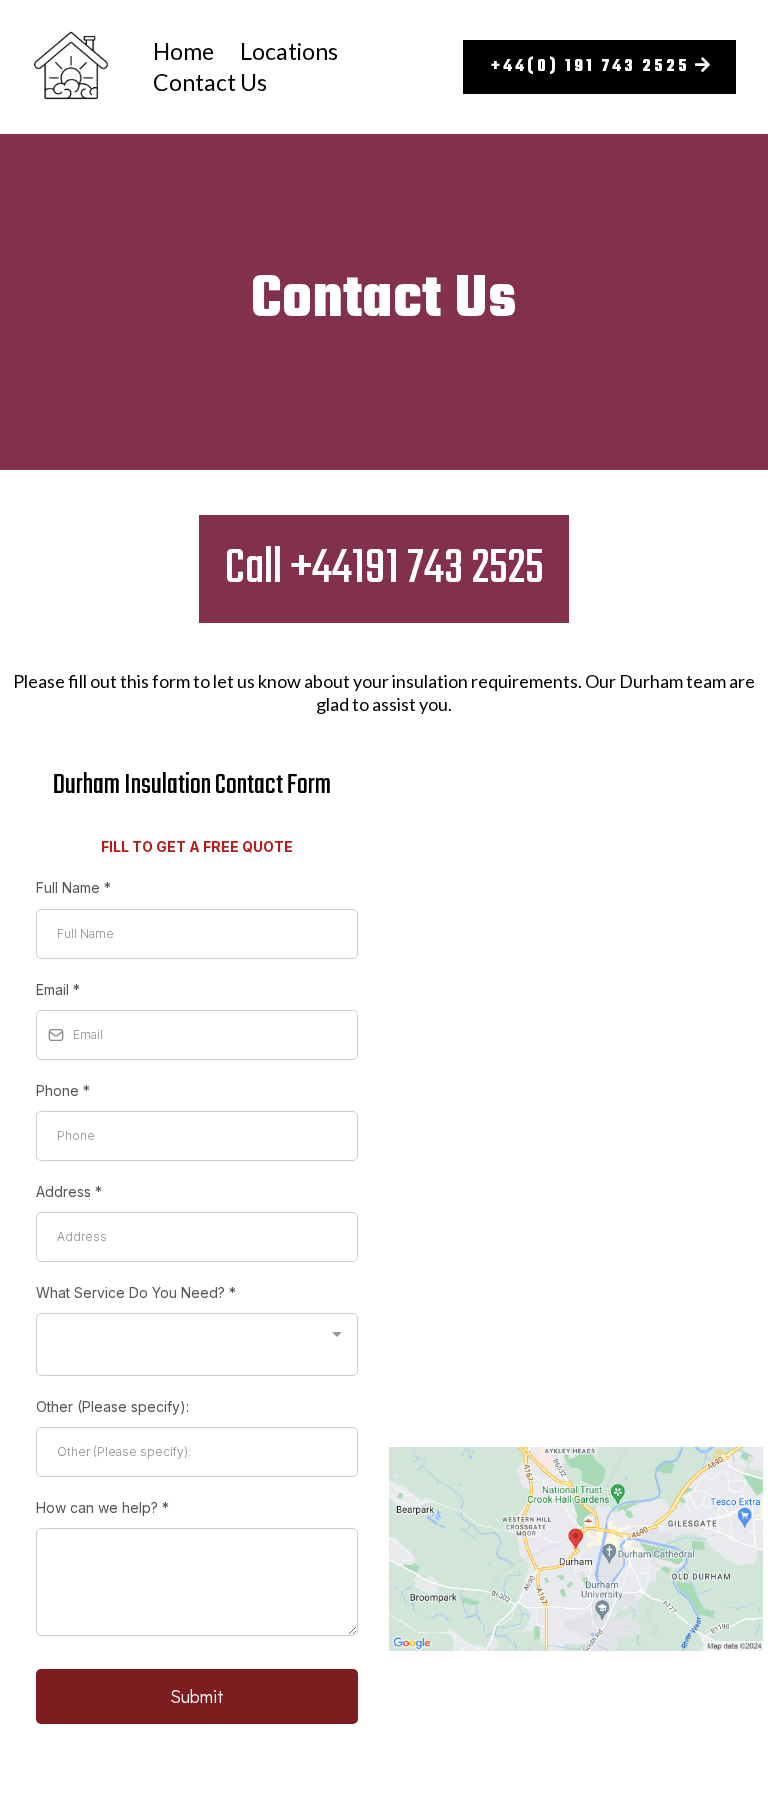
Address (69, 1191)
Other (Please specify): (112, 1406)
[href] (576, 1549)
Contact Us (210, 82)
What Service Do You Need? (136, 1292)
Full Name (73, 887)
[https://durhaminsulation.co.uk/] (71, 67)
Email (58, 989)
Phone (63, 1090)
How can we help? (102, 1507)
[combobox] (197, 1344)
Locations (289, 51)
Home (183, 51)
